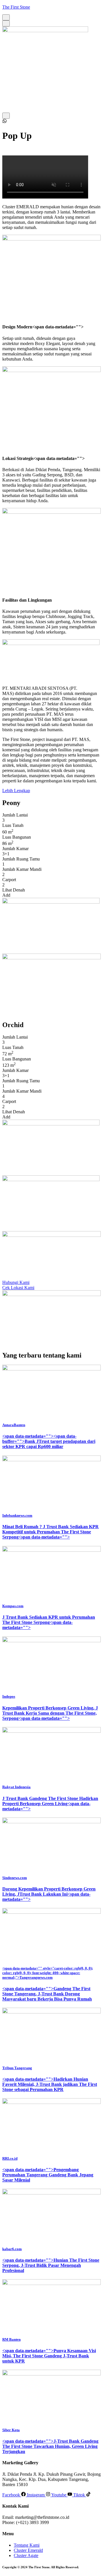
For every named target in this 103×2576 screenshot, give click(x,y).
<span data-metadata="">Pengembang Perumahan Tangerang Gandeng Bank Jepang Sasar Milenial (48, 2175)
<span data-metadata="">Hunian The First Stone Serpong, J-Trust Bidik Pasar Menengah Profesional (51, 2265)
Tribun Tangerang (17, 2068)
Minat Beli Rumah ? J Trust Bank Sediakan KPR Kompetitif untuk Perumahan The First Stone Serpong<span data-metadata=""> (50, 1532)
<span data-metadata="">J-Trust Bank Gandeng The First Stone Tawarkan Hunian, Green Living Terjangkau (50, 2446)
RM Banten (11, 2339)
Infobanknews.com (17, 1515)
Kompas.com (13, 1606)
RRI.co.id (10, 2158)
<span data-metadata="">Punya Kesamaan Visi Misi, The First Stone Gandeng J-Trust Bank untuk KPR (49, 2356)
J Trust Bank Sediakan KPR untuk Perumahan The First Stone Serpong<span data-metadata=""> (49, 1622)
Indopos (9, 1696)
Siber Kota (11, 2430)
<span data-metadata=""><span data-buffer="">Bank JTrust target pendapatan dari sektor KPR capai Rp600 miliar (49, 1441)
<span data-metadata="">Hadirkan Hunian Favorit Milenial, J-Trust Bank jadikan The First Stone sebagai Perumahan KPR (50, 2084)
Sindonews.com (15, 1878)
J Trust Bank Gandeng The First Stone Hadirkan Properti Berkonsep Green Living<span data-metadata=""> (50, 1804)
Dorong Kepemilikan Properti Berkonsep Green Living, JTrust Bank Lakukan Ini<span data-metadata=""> (49, 1894)
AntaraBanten (14, 1425)
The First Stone (16, 7)
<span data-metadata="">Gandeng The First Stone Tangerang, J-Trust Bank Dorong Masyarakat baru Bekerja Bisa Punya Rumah (47, 1994)
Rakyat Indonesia (16, 1787)
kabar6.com (12, 2249)
